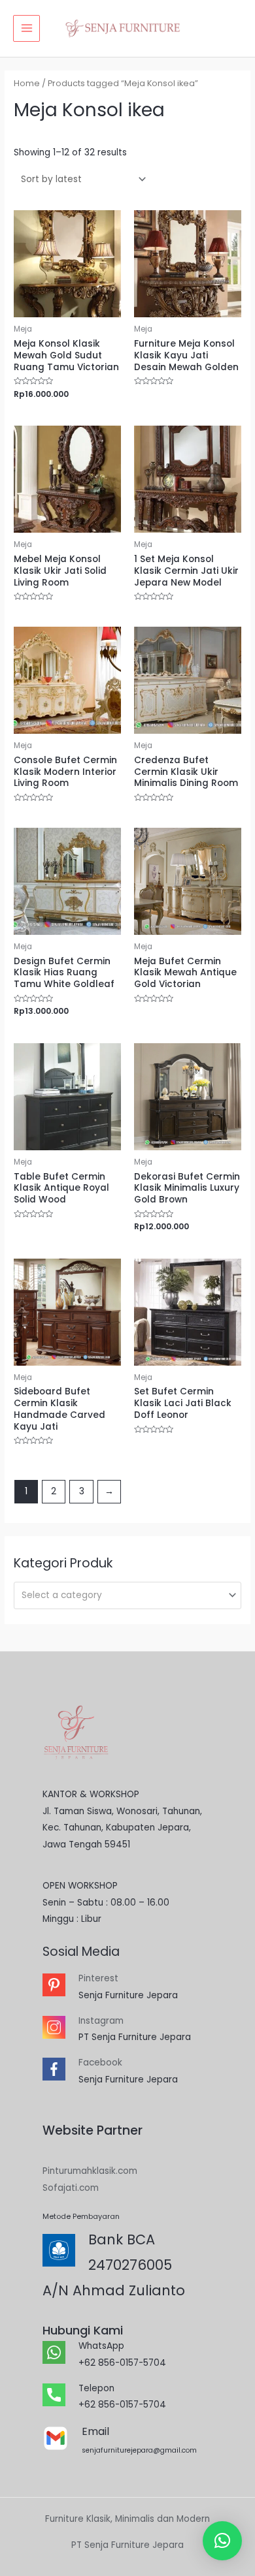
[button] (222, 2541)
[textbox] (122, 1595)
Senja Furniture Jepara (128, 1995)
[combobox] (127, 1595)
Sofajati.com (71, 2188)
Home (27, 83)
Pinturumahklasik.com (90, 2171)
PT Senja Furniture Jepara (135, 2037)
